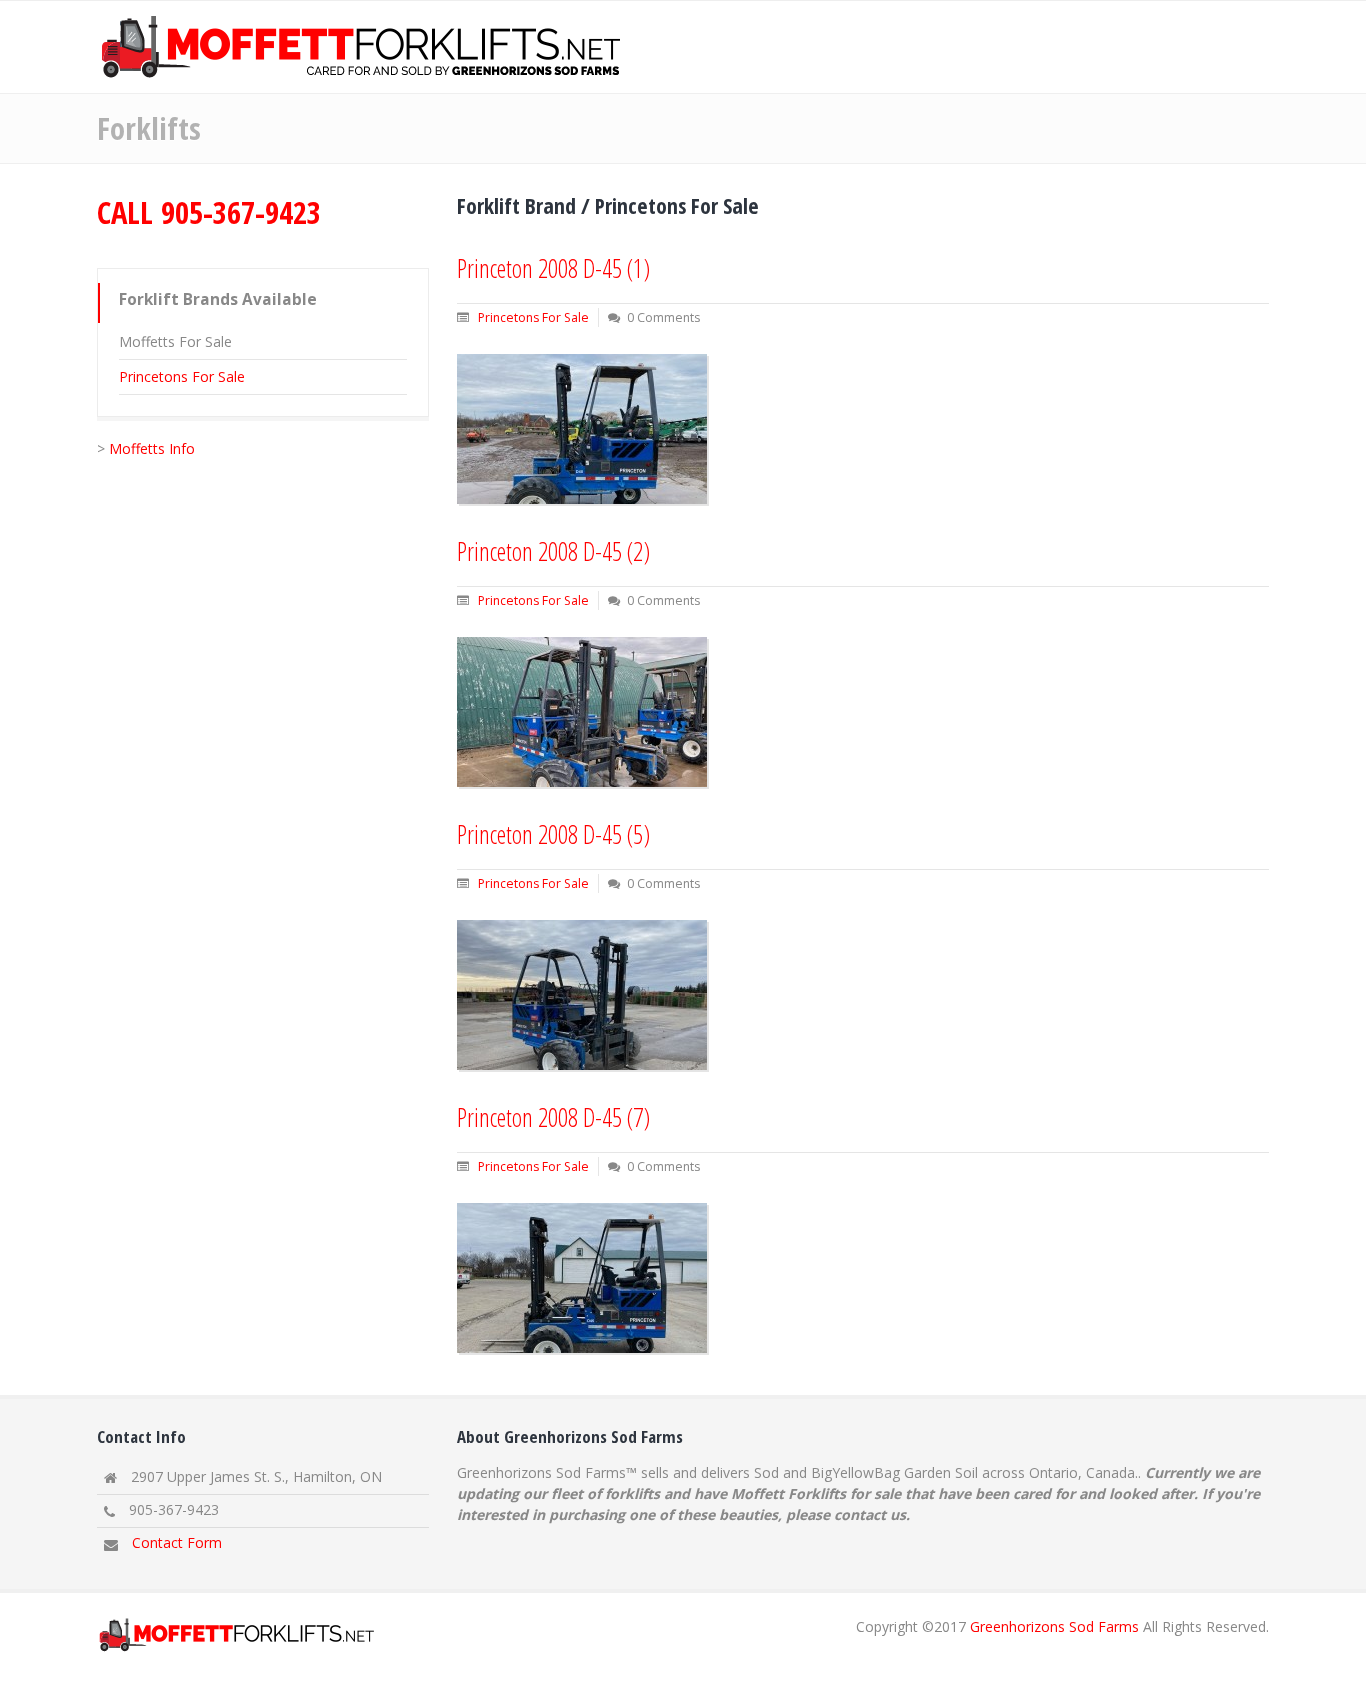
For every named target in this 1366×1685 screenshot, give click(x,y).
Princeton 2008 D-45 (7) (553, 1117)
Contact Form (177, 1542)
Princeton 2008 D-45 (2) (553, 551)
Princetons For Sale (182, 376)
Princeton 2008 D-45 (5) (553, 834)
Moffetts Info (152, 448)
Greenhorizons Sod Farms (1054, 1626)
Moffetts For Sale (175, 341)
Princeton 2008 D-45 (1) (553, 268)
